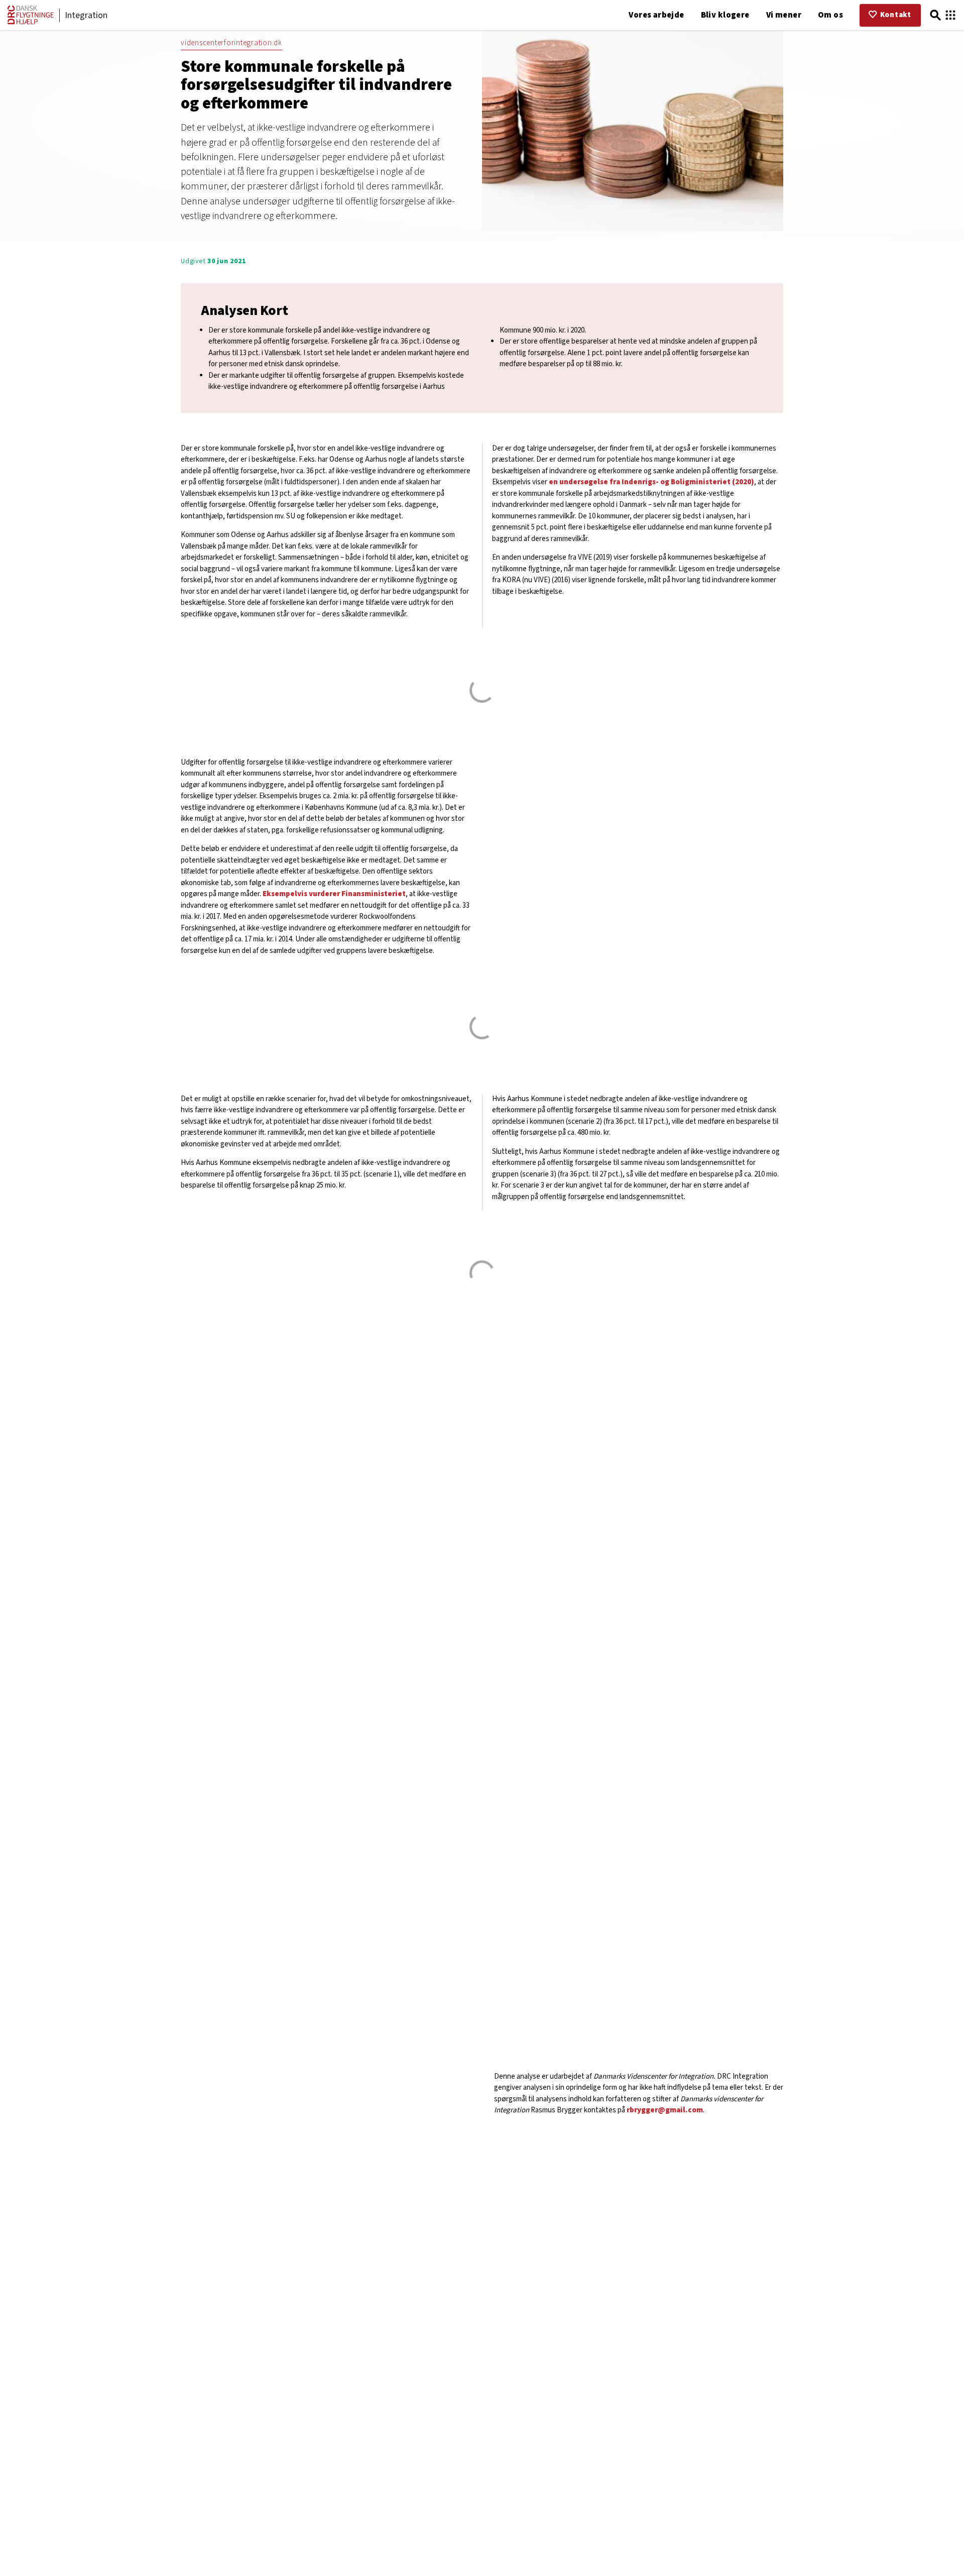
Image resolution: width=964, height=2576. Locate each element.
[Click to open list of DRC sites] (950, 15)
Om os (830, 15)
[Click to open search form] (935, 15)
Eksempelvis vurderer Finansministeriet (334, 894)
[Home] (31, 22)
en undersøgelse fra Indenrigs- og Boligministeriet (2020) (651, 482)
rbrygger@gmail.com (665, 2110)
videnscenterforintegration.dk (231, 43)
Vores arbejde (656, 15)
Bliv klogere (725, 15)
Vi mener (784, 15)
